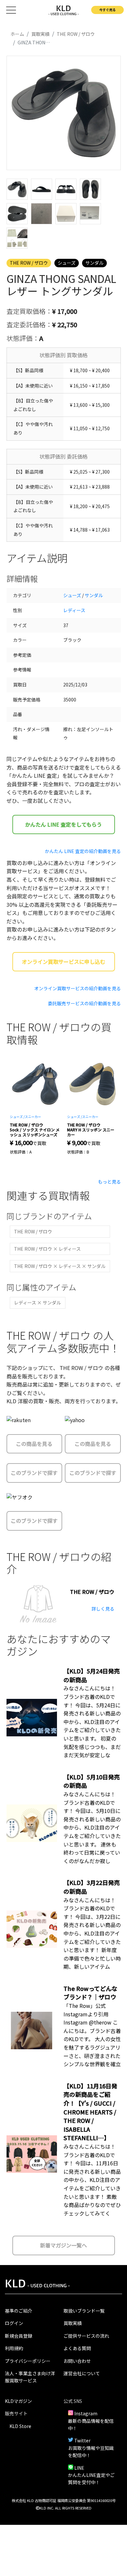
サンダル (94, 263)
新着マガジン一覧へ (63, 2245)
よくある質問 (77, 2348)
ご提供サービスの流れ (86, 2336)
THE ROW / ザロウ (29, 263)
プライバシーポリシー (28, 2361)
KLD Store (20, 2426)
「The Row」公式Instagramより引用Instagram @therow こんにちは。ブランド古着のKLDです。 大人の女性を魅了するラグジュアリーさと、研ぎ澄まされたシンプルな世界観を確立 (92, 2035)
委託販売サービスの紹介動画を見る (84, 1003)
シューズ (67, 263)
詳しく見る (103, 1609)
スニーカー (33, 1117)
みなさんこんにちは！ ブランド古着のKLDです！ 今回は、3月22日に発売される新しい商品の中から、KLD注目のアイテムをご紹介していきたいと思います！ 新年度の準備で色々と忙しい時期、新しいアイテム (92, 1933)
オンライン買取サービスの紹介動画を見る (78, 988)
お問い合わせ (77, 2361)
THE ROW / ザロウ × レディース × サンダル (60, 1266)
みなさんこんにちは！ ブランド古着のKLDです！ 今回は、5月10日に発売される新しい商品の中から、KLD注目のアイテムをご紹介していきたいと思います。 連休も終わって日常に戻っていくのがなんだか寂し (92, 1827)
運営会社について (82, 2373)
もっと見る (109, 1182)
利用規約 (14, 2348)
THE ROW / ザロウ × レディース (47, 1249)
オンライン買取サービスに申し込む (63, 962)
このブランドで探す (34, 1473)
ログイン (14, 2323)
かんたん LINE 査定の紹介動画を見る (83, 851)
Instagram (86, 2413)
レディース (74, 610)
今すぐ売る (107, 10)
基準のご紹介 (19, 2311)
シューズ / (17, 1117)
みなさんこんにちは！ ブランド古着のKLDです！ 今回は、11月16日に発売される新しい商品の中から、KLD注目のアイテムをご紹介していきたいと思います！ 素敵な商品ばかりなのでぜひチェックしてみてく (92, 2180)
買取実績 (73, 2323)
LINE (79, 2468)
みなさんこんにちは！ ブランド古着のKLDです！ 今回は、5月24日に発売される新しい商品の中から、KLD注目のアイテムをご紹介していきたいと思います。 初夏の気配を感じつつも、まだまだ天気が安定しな (92, 1722)
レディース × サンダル (37, 1303)
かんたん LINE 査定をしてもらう (63, 824)
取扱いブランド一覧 (84, 2311)
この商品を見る (34, 1444)
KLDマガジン (18, 2401)
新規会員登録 (19, 2336)
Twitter (82, 2440)
